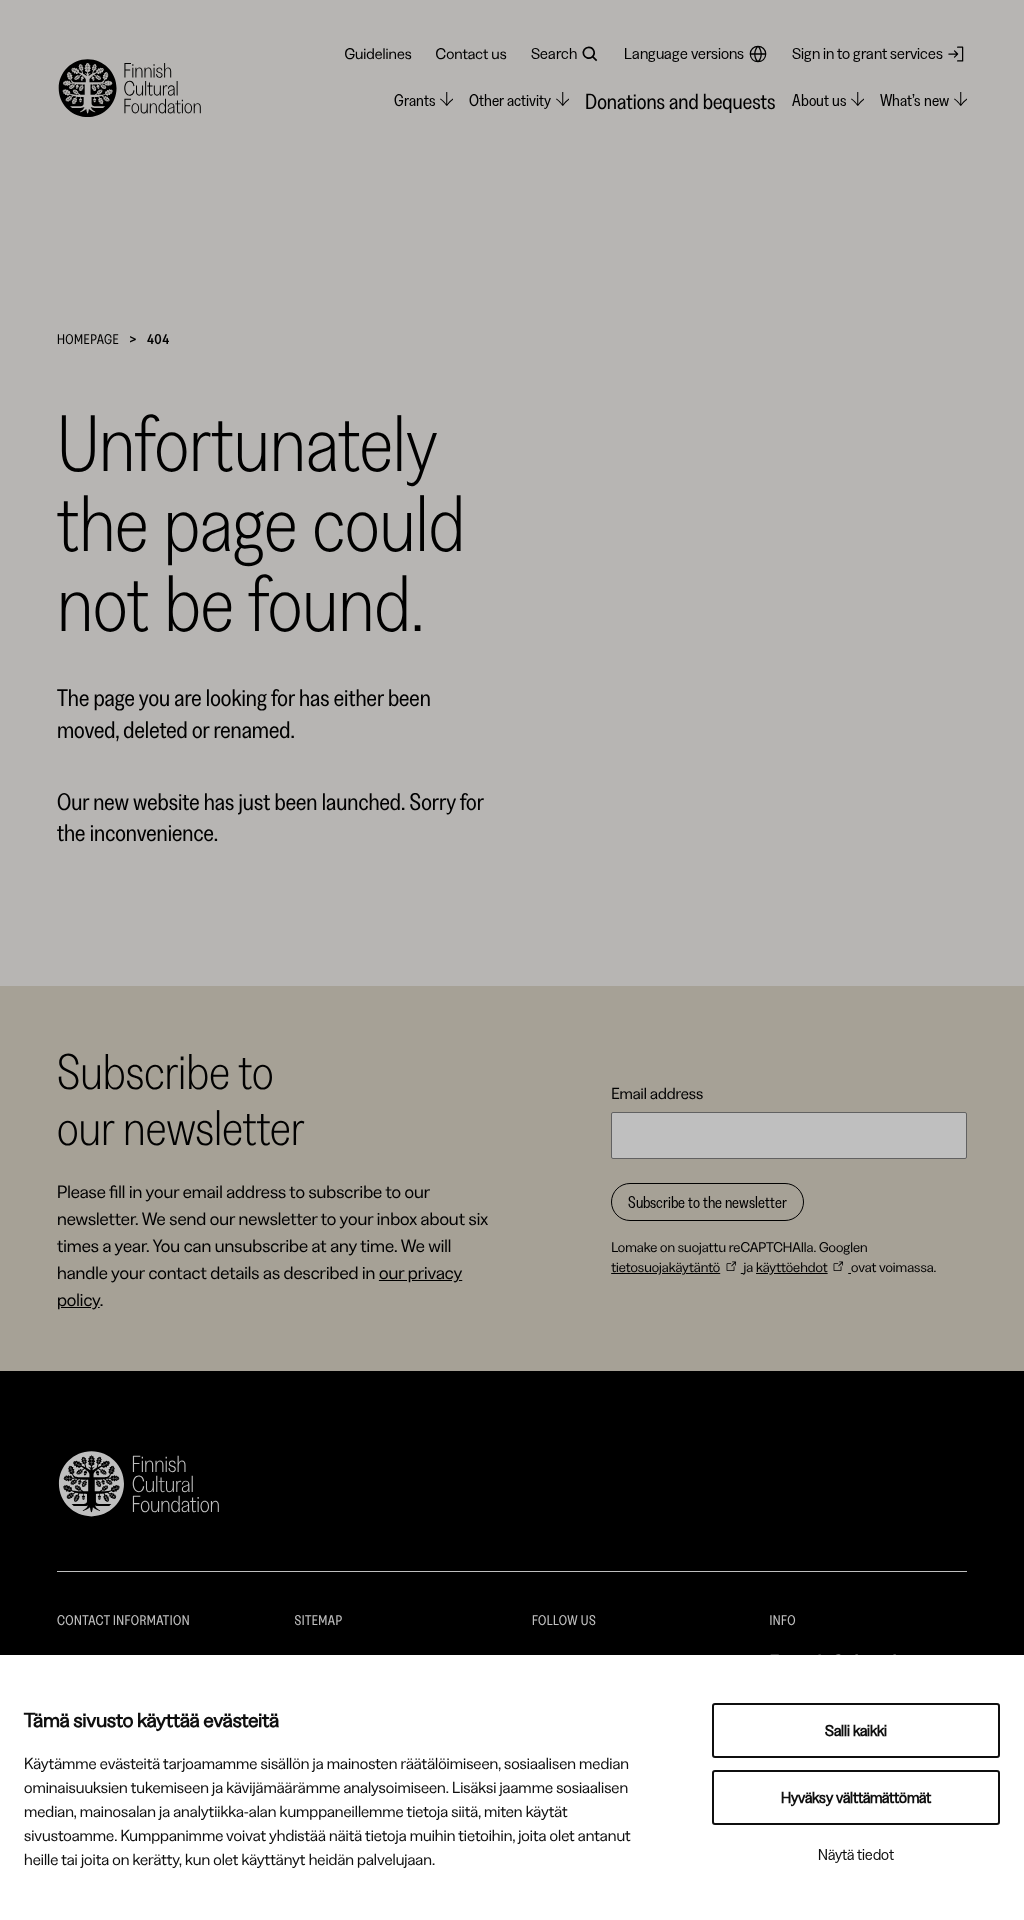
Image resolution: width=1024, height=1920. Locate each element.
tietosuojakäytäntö (665, 1267)
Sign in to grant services (867, 53)
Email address (657, 1093)
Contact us (471, 53)
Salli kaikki (856, 1730)
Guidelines (377, 53)
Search (554, 53)
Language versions (684, 53)
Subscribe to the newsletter (707, 1202)
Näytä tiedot (856, 1854)
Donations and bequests (680, 101)
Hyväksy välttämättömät (856, 1797)
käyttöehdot (792, 1267)
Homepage (88, 339)
